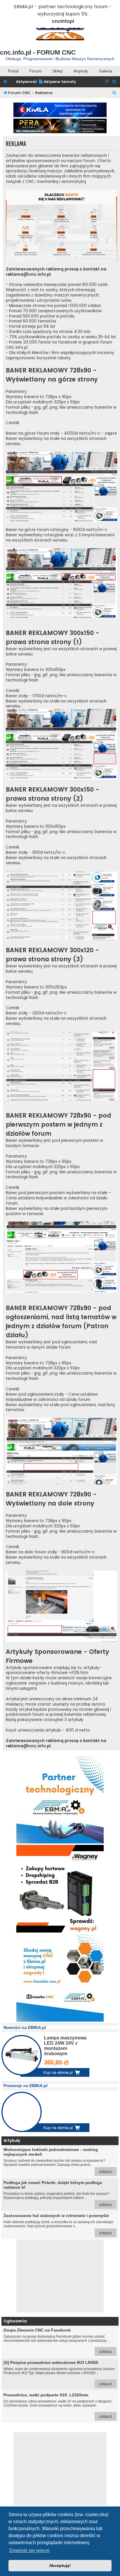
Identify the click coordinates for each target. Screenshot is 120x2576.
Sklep (58, 71)
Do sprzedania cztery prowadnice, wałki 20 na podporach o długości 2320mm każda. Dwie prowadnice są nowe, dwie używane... (58, 2406)
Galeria (105, 71)
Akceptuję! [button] (60, 2565)
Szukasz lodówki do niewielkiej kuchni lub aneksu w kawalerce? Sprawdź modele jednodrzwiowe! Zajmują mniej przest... (58, 2160)
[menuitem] (57, 82)
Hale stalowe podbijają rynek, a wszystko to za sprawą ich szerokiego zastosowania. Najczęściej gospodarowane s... (58, 2224)
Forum (36, 71)
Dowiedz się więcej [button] (29, 2550)
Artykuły (81, 71)
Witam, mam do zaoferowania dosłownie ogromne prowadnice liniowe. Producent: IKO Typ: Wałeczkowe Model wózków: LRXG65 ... (59, 2373)
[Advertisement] (60, 2276)
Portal (13, 71)
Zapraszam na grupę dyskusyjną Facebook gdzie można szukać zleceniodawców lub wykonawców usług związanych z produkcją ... (58, 2341)
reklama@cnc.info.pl (28, 275)
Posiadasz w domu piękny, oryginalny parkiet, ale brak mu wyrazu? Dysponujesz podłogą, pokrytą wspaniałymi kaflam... (58, 2193)
